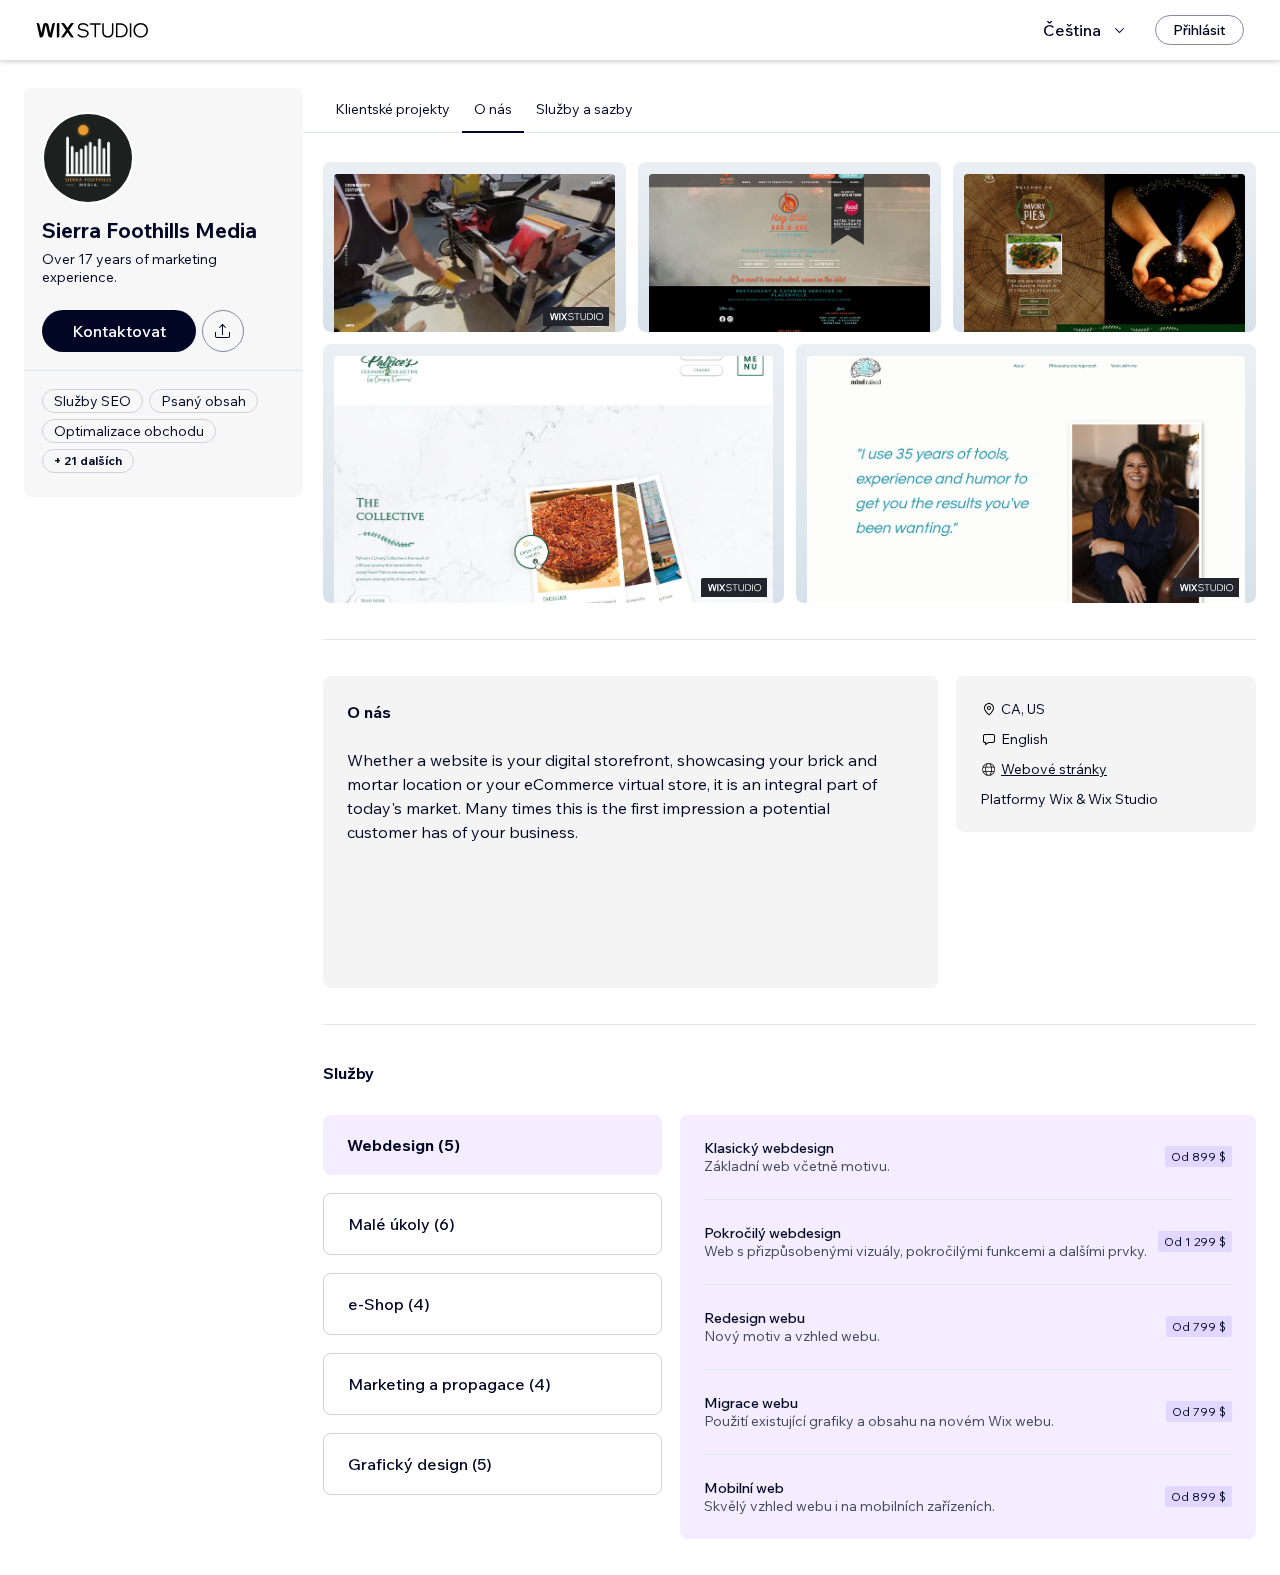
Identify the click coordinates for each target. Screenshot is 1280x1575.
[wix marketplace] (92, 30)
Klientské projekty (392, 109)
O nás (493, 109)
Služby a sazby (584, 109)
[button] (474, 247)
